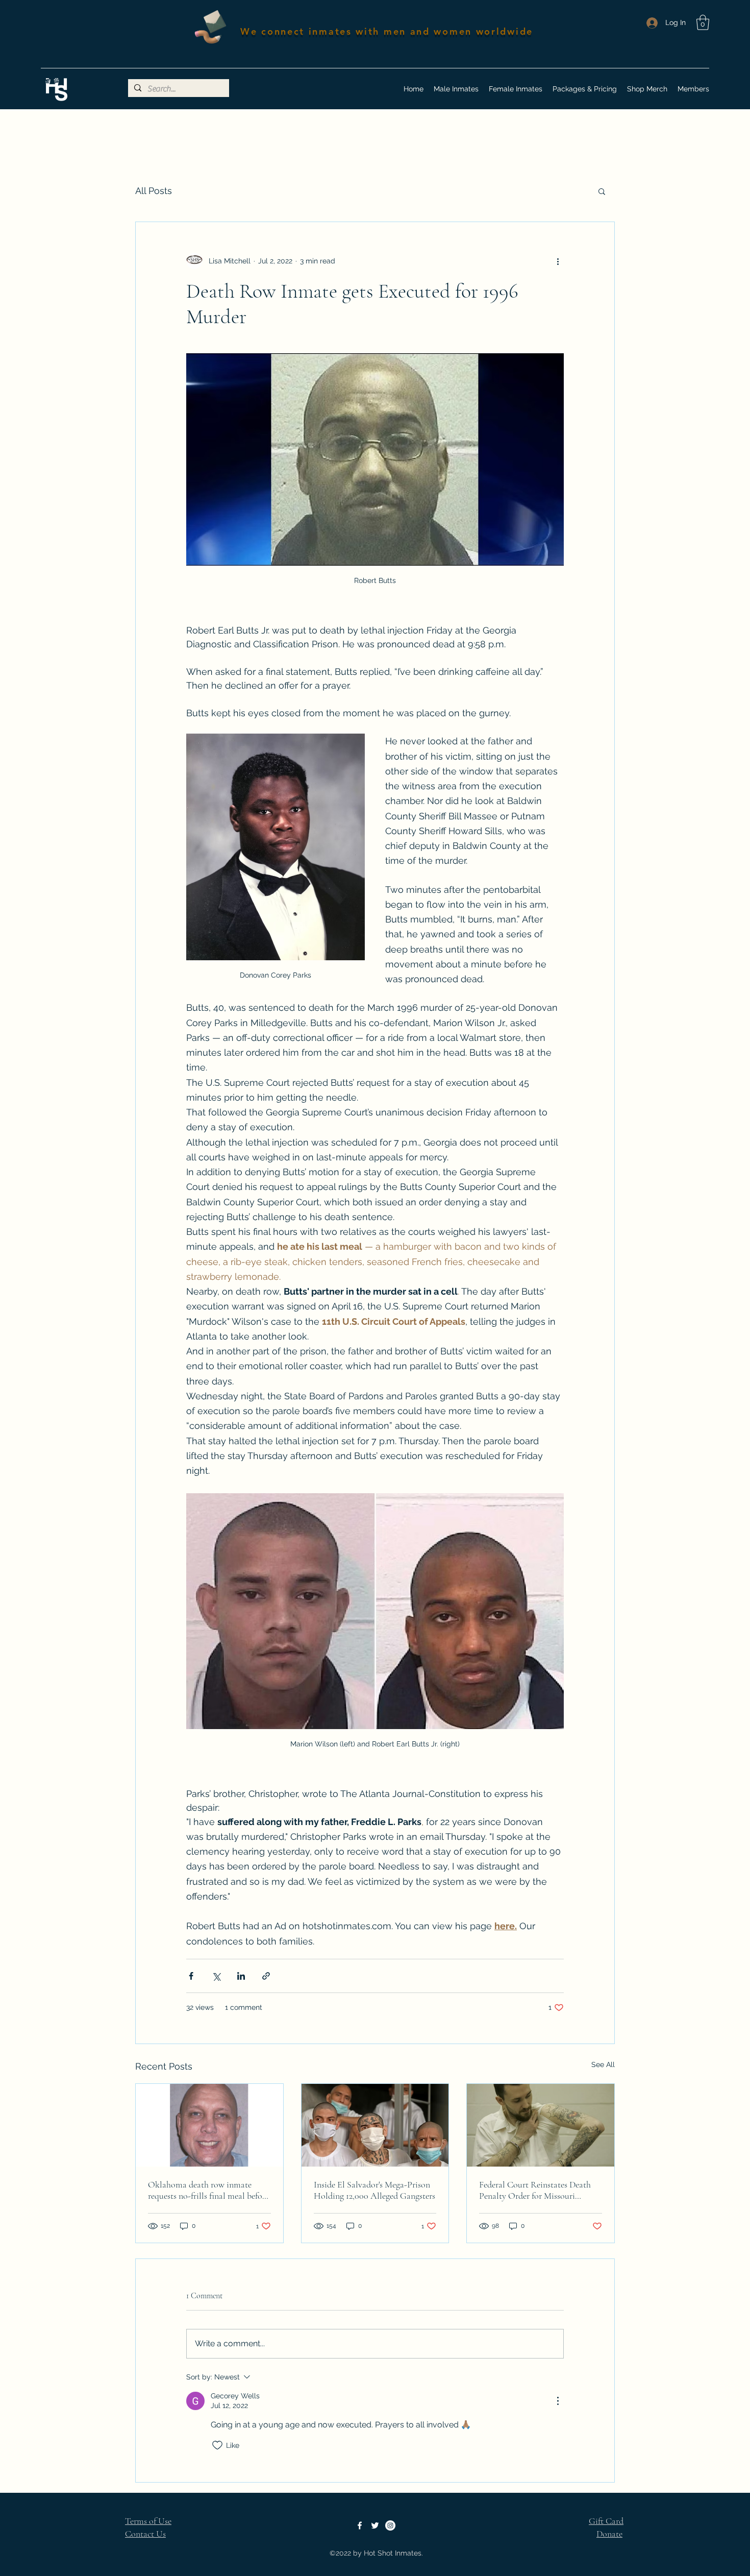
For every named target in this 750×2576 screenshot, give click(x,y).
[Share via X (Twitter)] (216, 1976)
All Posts (154, 191)
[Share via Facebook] (191, 1976)
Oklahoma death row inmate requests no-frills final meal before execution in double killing (208, 2190)
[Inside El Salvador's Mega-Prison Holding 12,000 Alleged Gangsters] (375, 2125)
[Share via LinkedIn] (241, 1976)
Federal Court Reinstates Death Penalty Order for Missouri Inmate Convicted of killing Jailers (535, 2190)
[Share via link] (266, 1976)
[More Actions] (558, 2401)
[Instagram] (390, 2525)
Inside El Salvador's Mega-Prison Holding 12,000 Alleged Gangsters (374, 2190)
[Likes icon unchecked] (217, 2445)
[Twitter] (375, 2525)
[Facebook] (360, 2525)
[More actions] (558, 261)
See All (603, 2064)
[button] (703, 22)
